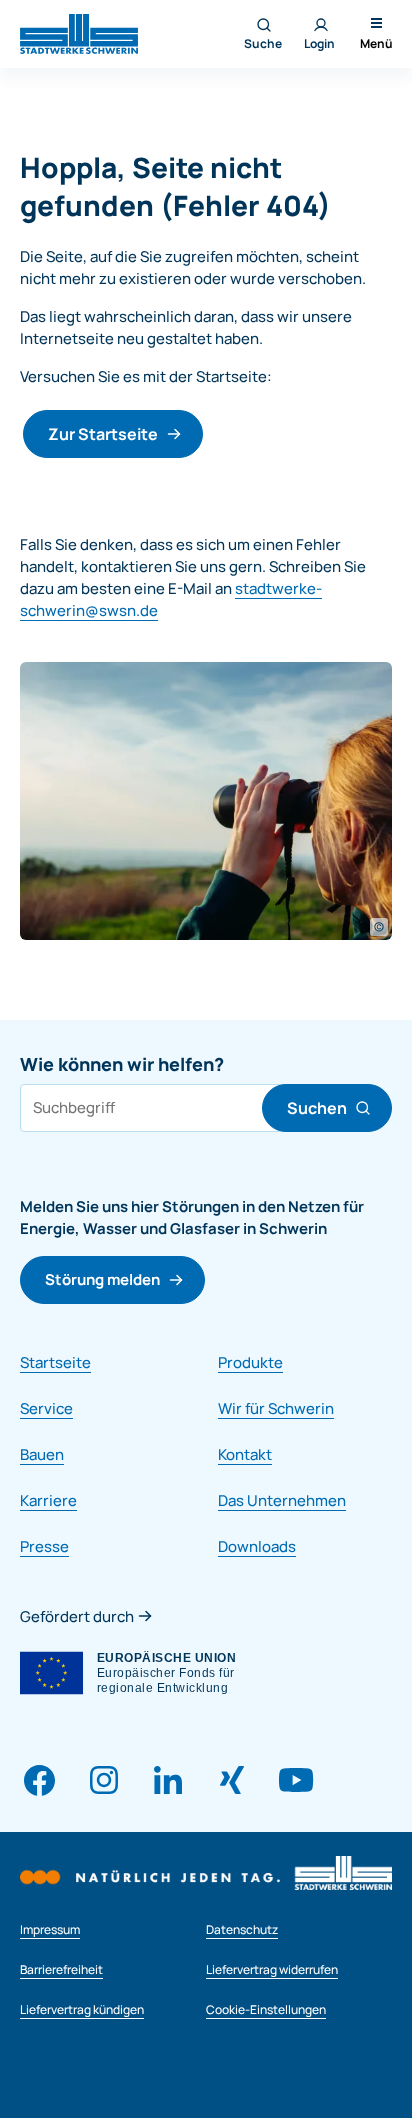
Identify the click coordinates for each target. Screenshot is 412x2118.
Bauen (42, 1454)
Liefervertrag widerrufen (272, 1969)
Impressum (50, 1929)
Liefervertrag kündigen (82, 2009)
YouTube (296, 1780)
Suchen (317, 1108)
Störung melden (102, 1279)
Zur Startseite (103, 434)
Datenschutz (242, 1929)
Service (46, 1408)
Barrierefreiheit (61, 1969)
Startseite (55, 1362)
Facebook (40, 1780)
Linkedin (168, 1780)
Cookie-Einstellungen (266, 2009)
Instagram (104, 1780)
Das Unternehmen (282, 1500)
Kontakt (245, 1454)
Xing (232, 1780)
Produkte (250, 1362)
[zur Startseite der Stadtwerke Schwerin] (79, 32)
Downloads (257, 1546)
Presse (44, 1546)
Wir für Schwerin (276, 1408)
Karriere (48, 1500)
